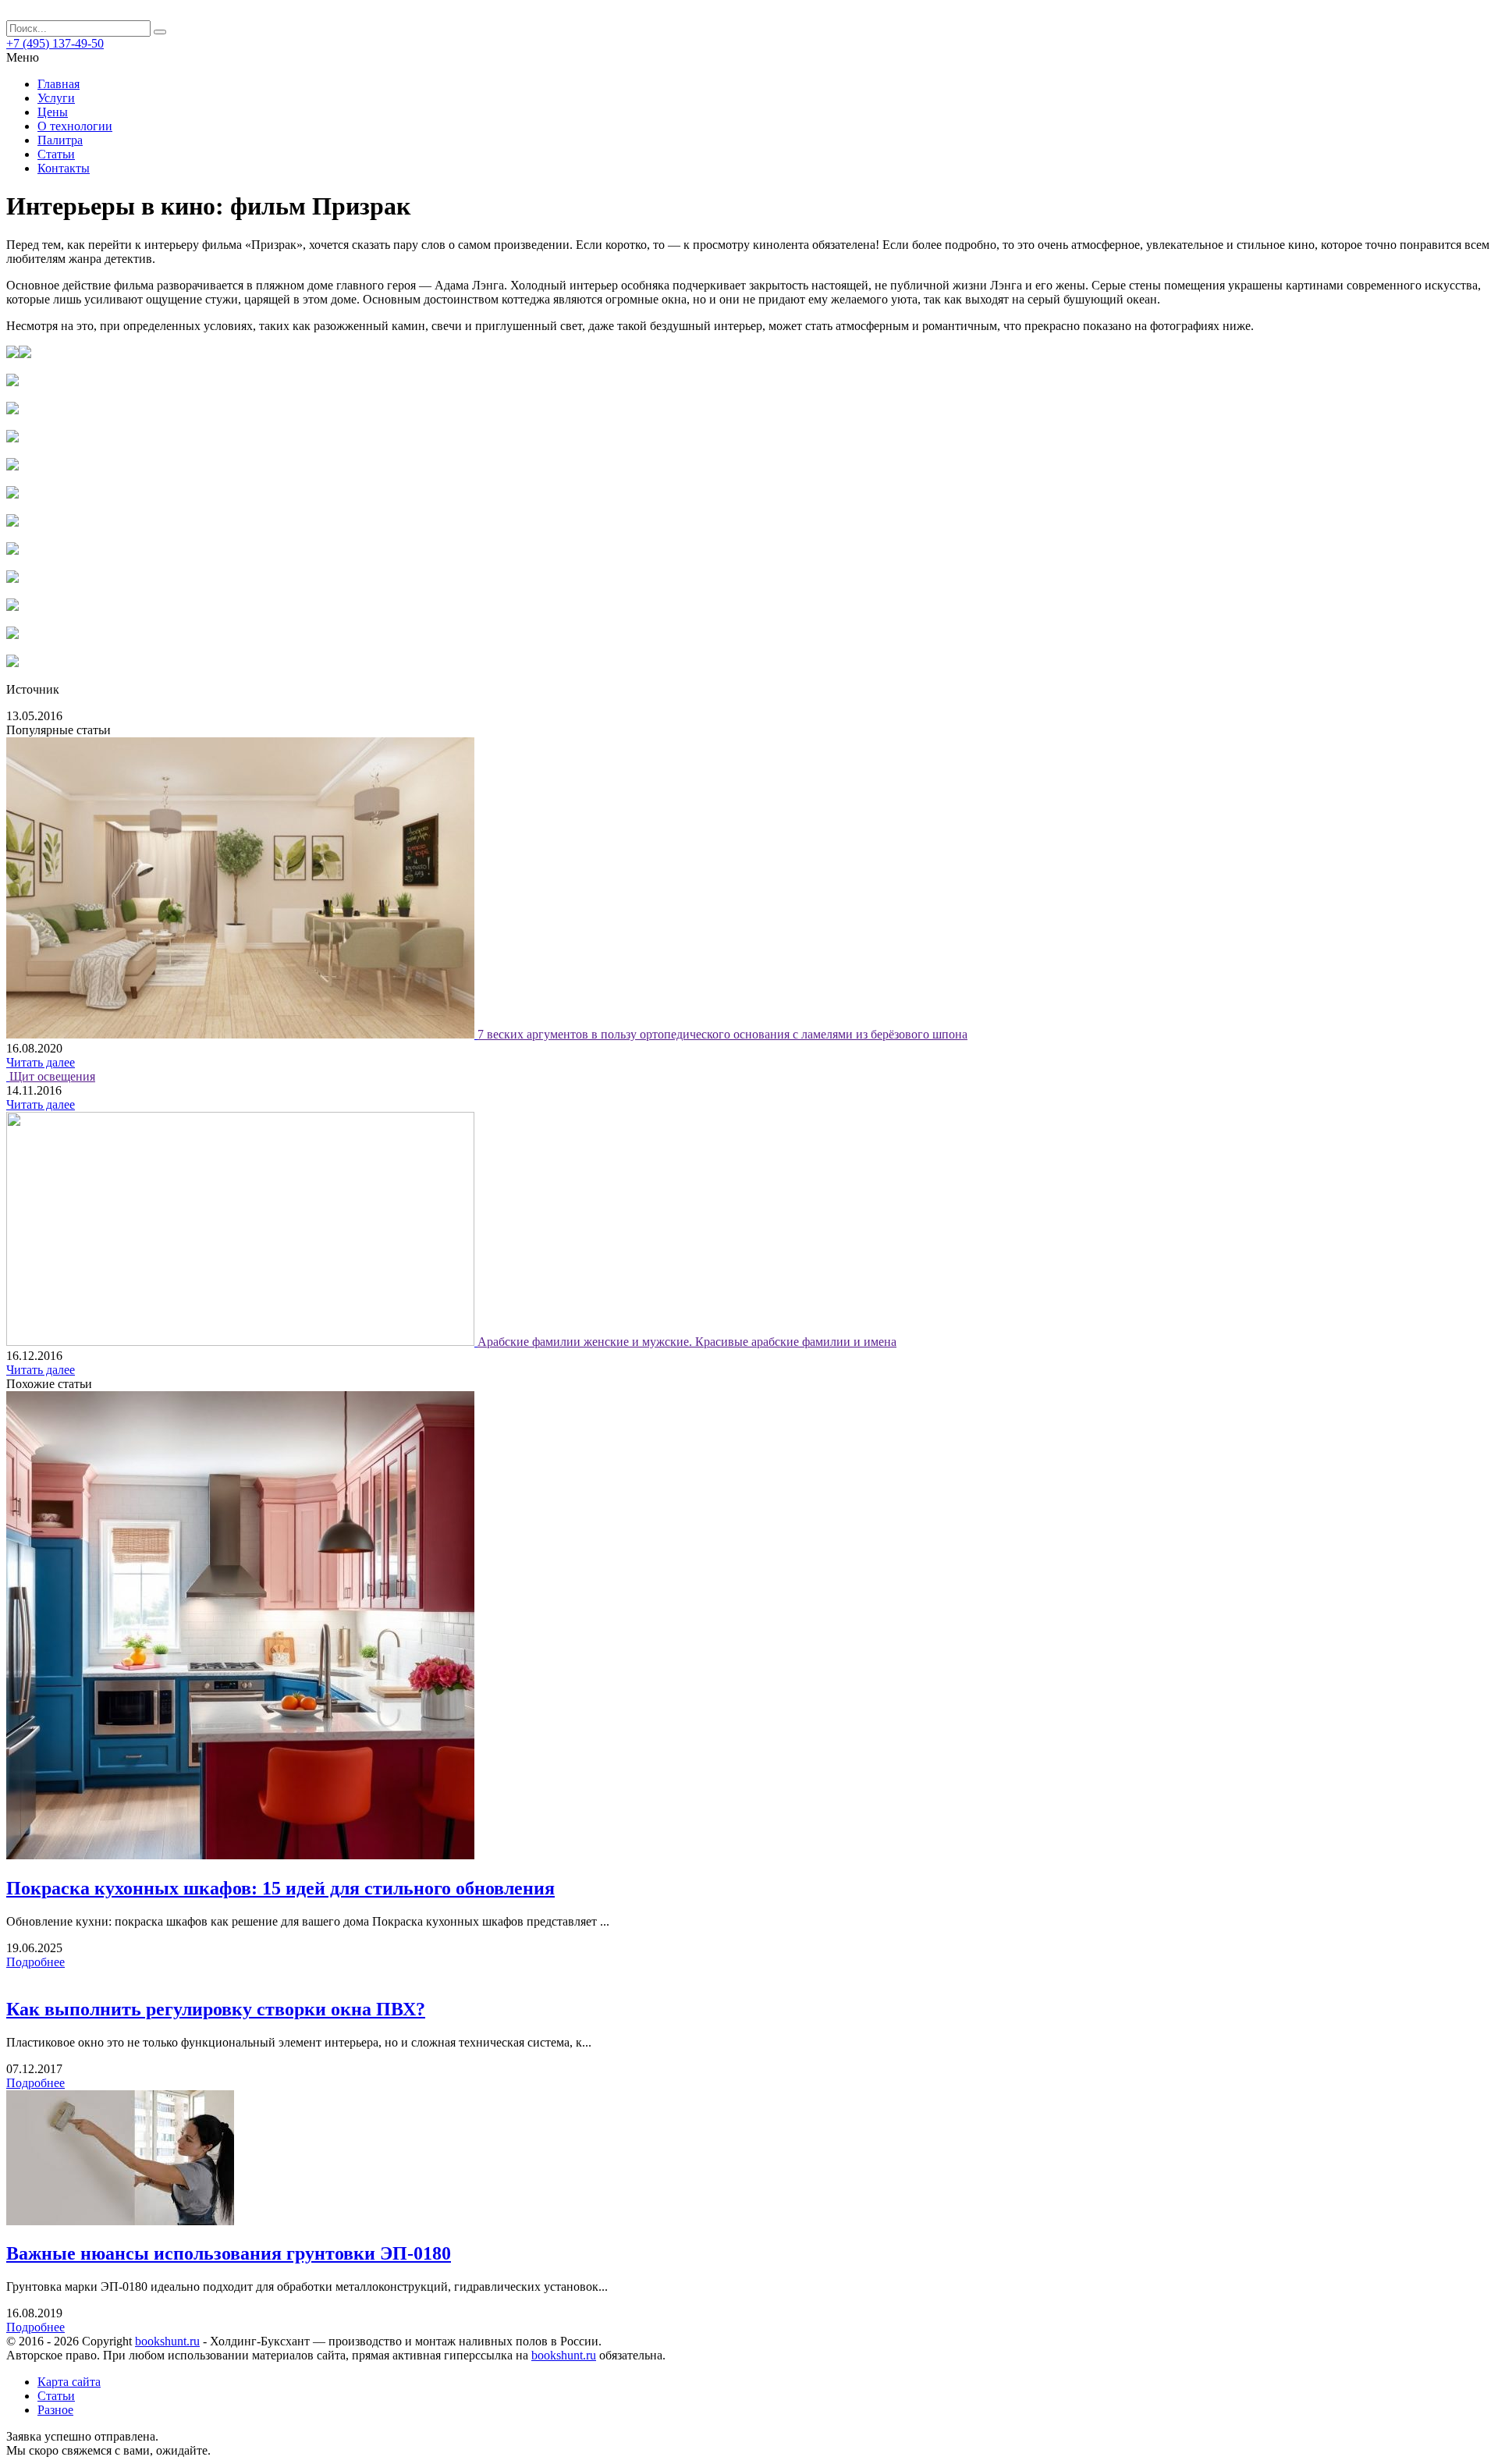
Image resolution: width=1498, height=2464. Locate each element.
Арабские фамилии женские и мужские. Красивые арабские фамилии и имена (687, 1342)
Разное (55, 2410)
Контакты (64, 168)
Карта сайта (69, 2382)
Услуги (56, 98)
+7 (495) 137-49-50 (55, 43)
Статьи (56, 154)
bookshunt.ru (167, 2341)
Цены (53, 112)
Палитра (60, 140)
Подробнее (35, 1962)
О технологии (75, 126)
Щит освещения (52, 1076)
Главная (59, 84)
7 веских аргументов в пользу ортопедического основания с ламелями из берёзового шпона (722, 1034)
